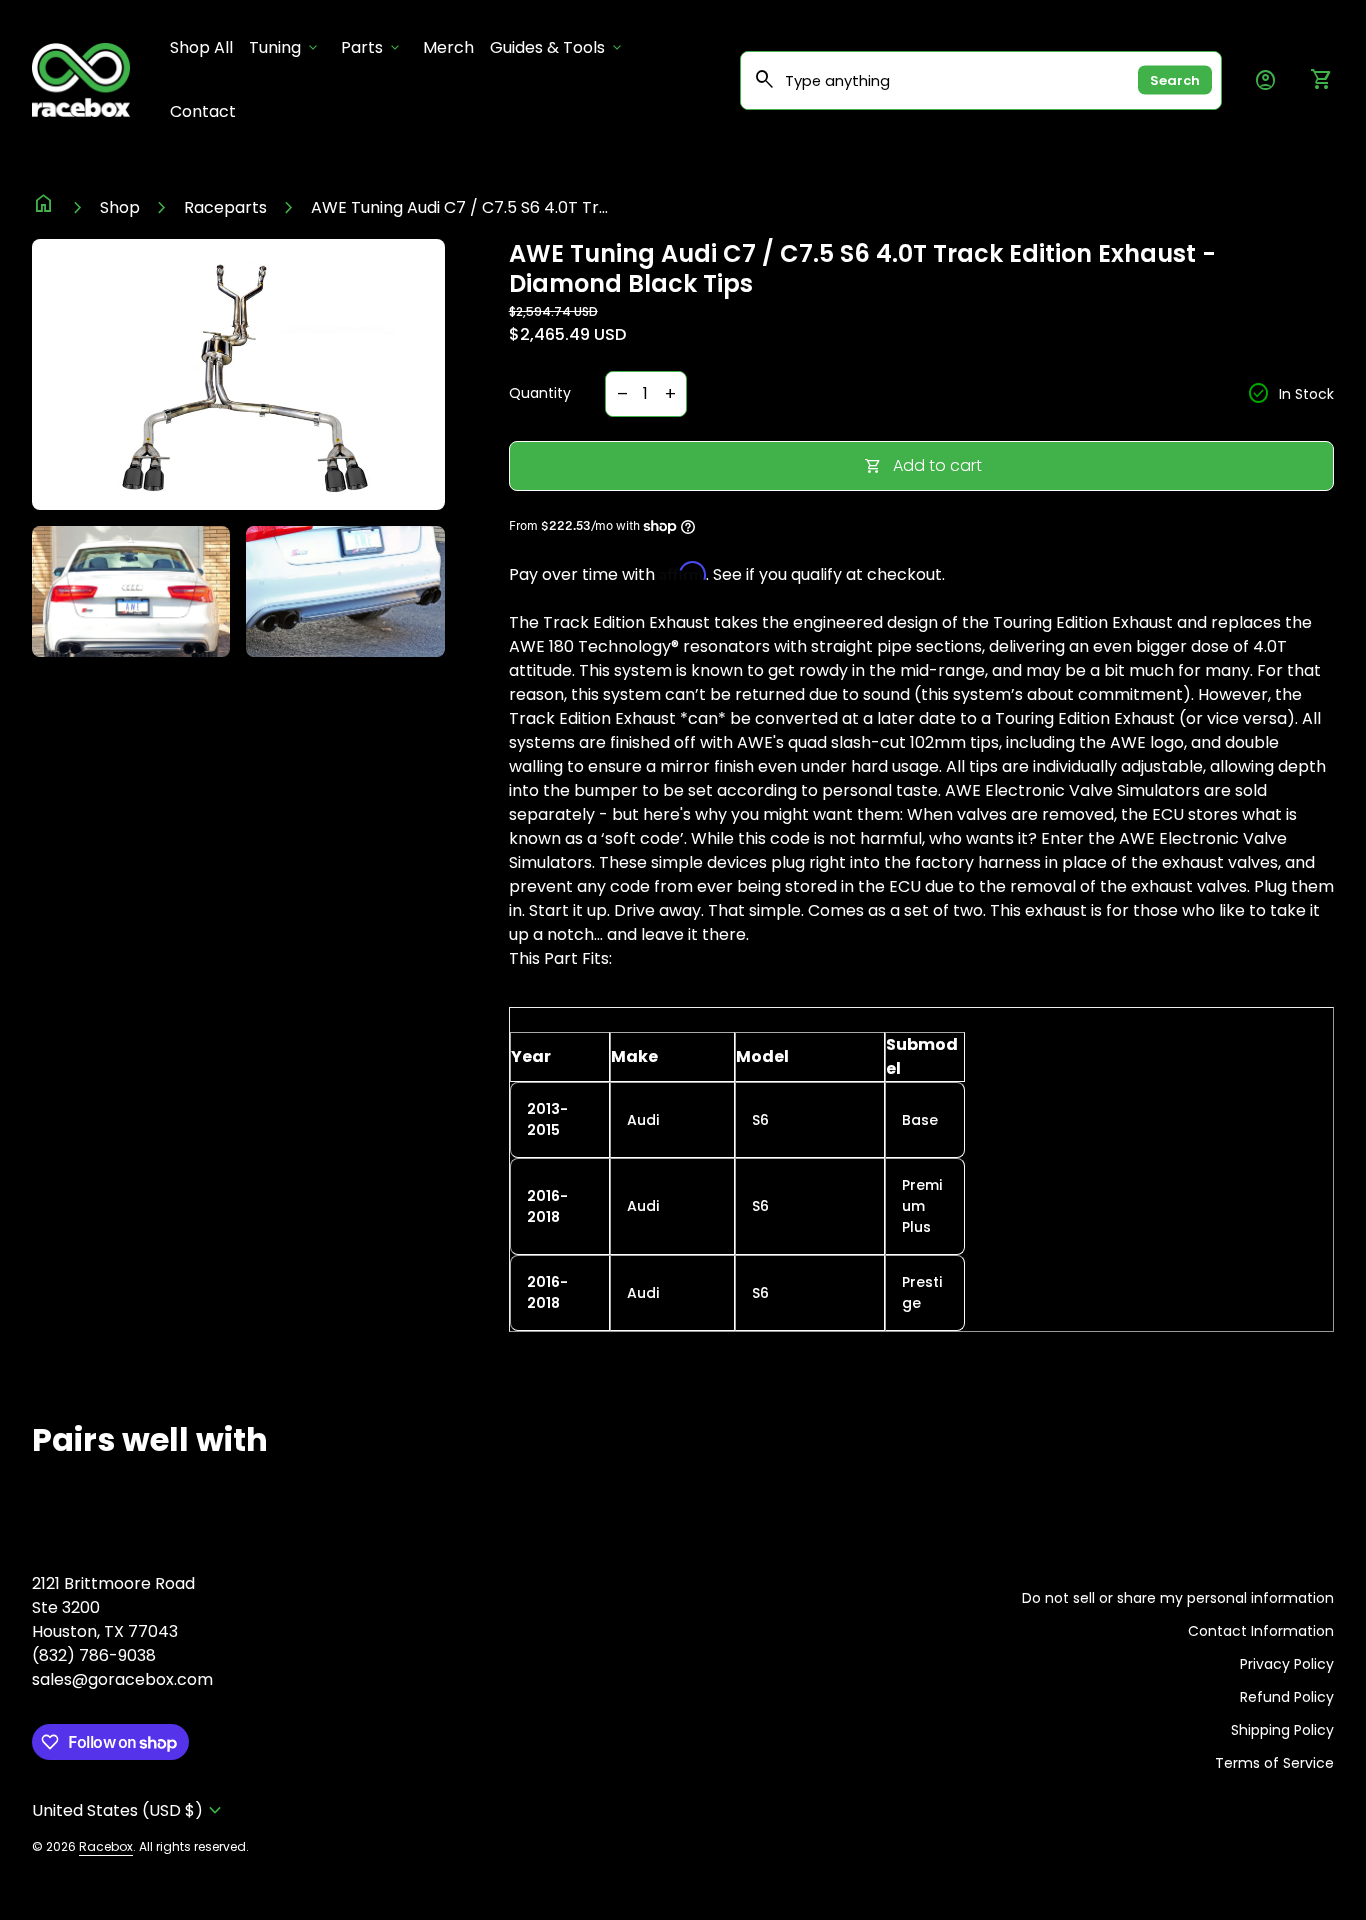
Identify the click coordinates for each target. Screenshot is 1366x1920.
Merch (448, 47)
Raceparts (225, 207)
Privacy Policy (1287, 1664)
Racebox (106, 1846)
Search (1175, 80)
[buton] (129, 1810)
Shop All (205, 47)
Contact (203, 111)
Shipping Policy (1282, 1730)
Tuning (285, 47)
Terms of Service (1274, 1763)
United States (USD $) (129, 1810)
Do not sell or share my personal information (1178, 1598)
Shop (120, 207)
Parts (372, 47)
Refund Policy (1287, 1697)
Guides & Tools (557, 47)
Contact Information (1261, 1631)
